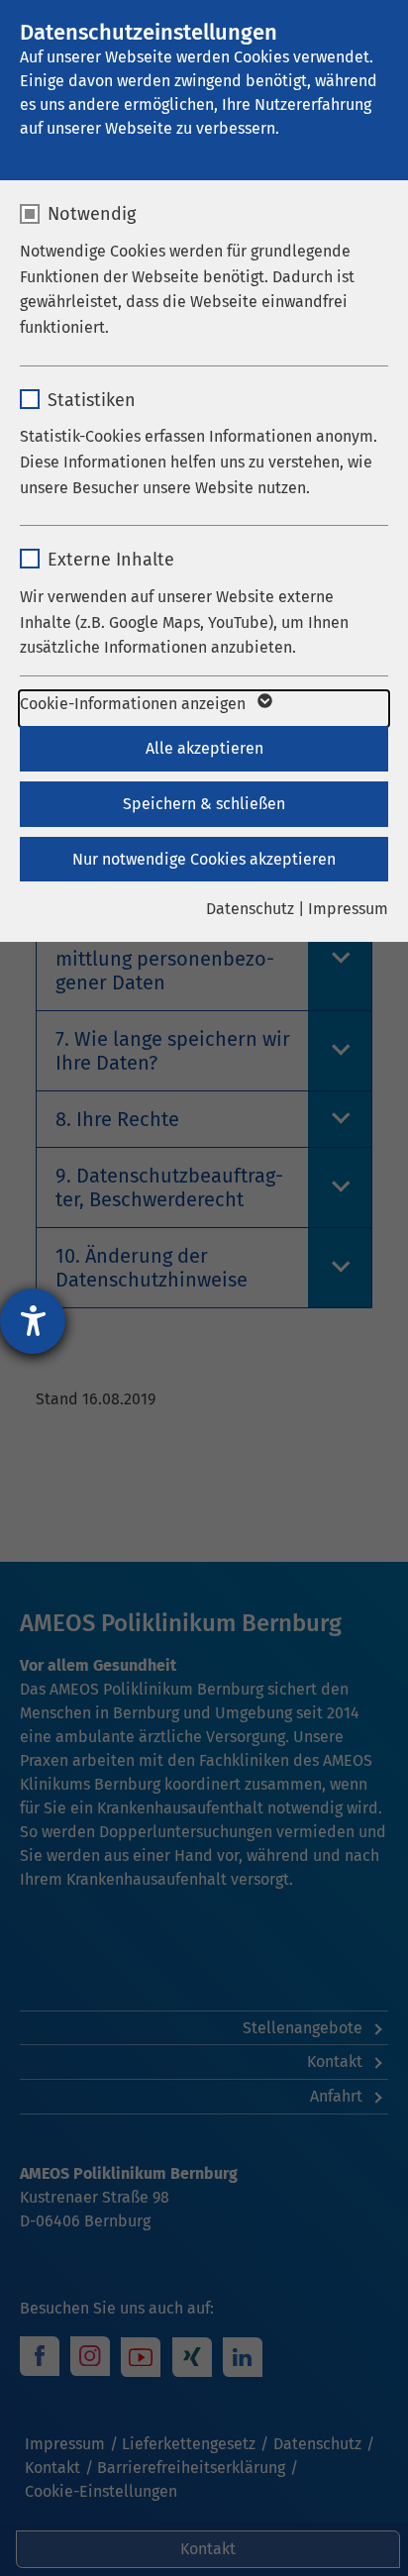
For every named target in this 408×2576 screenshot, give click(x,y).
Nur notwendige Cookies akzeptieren (204, 859)
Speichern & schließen (204, 804)
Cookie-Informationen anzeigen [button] (135, 704)
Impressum (348, 909)
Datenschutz (250, 909)
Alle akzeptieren (204, 748)
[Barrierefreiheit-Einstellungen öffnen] (33, 1321)
